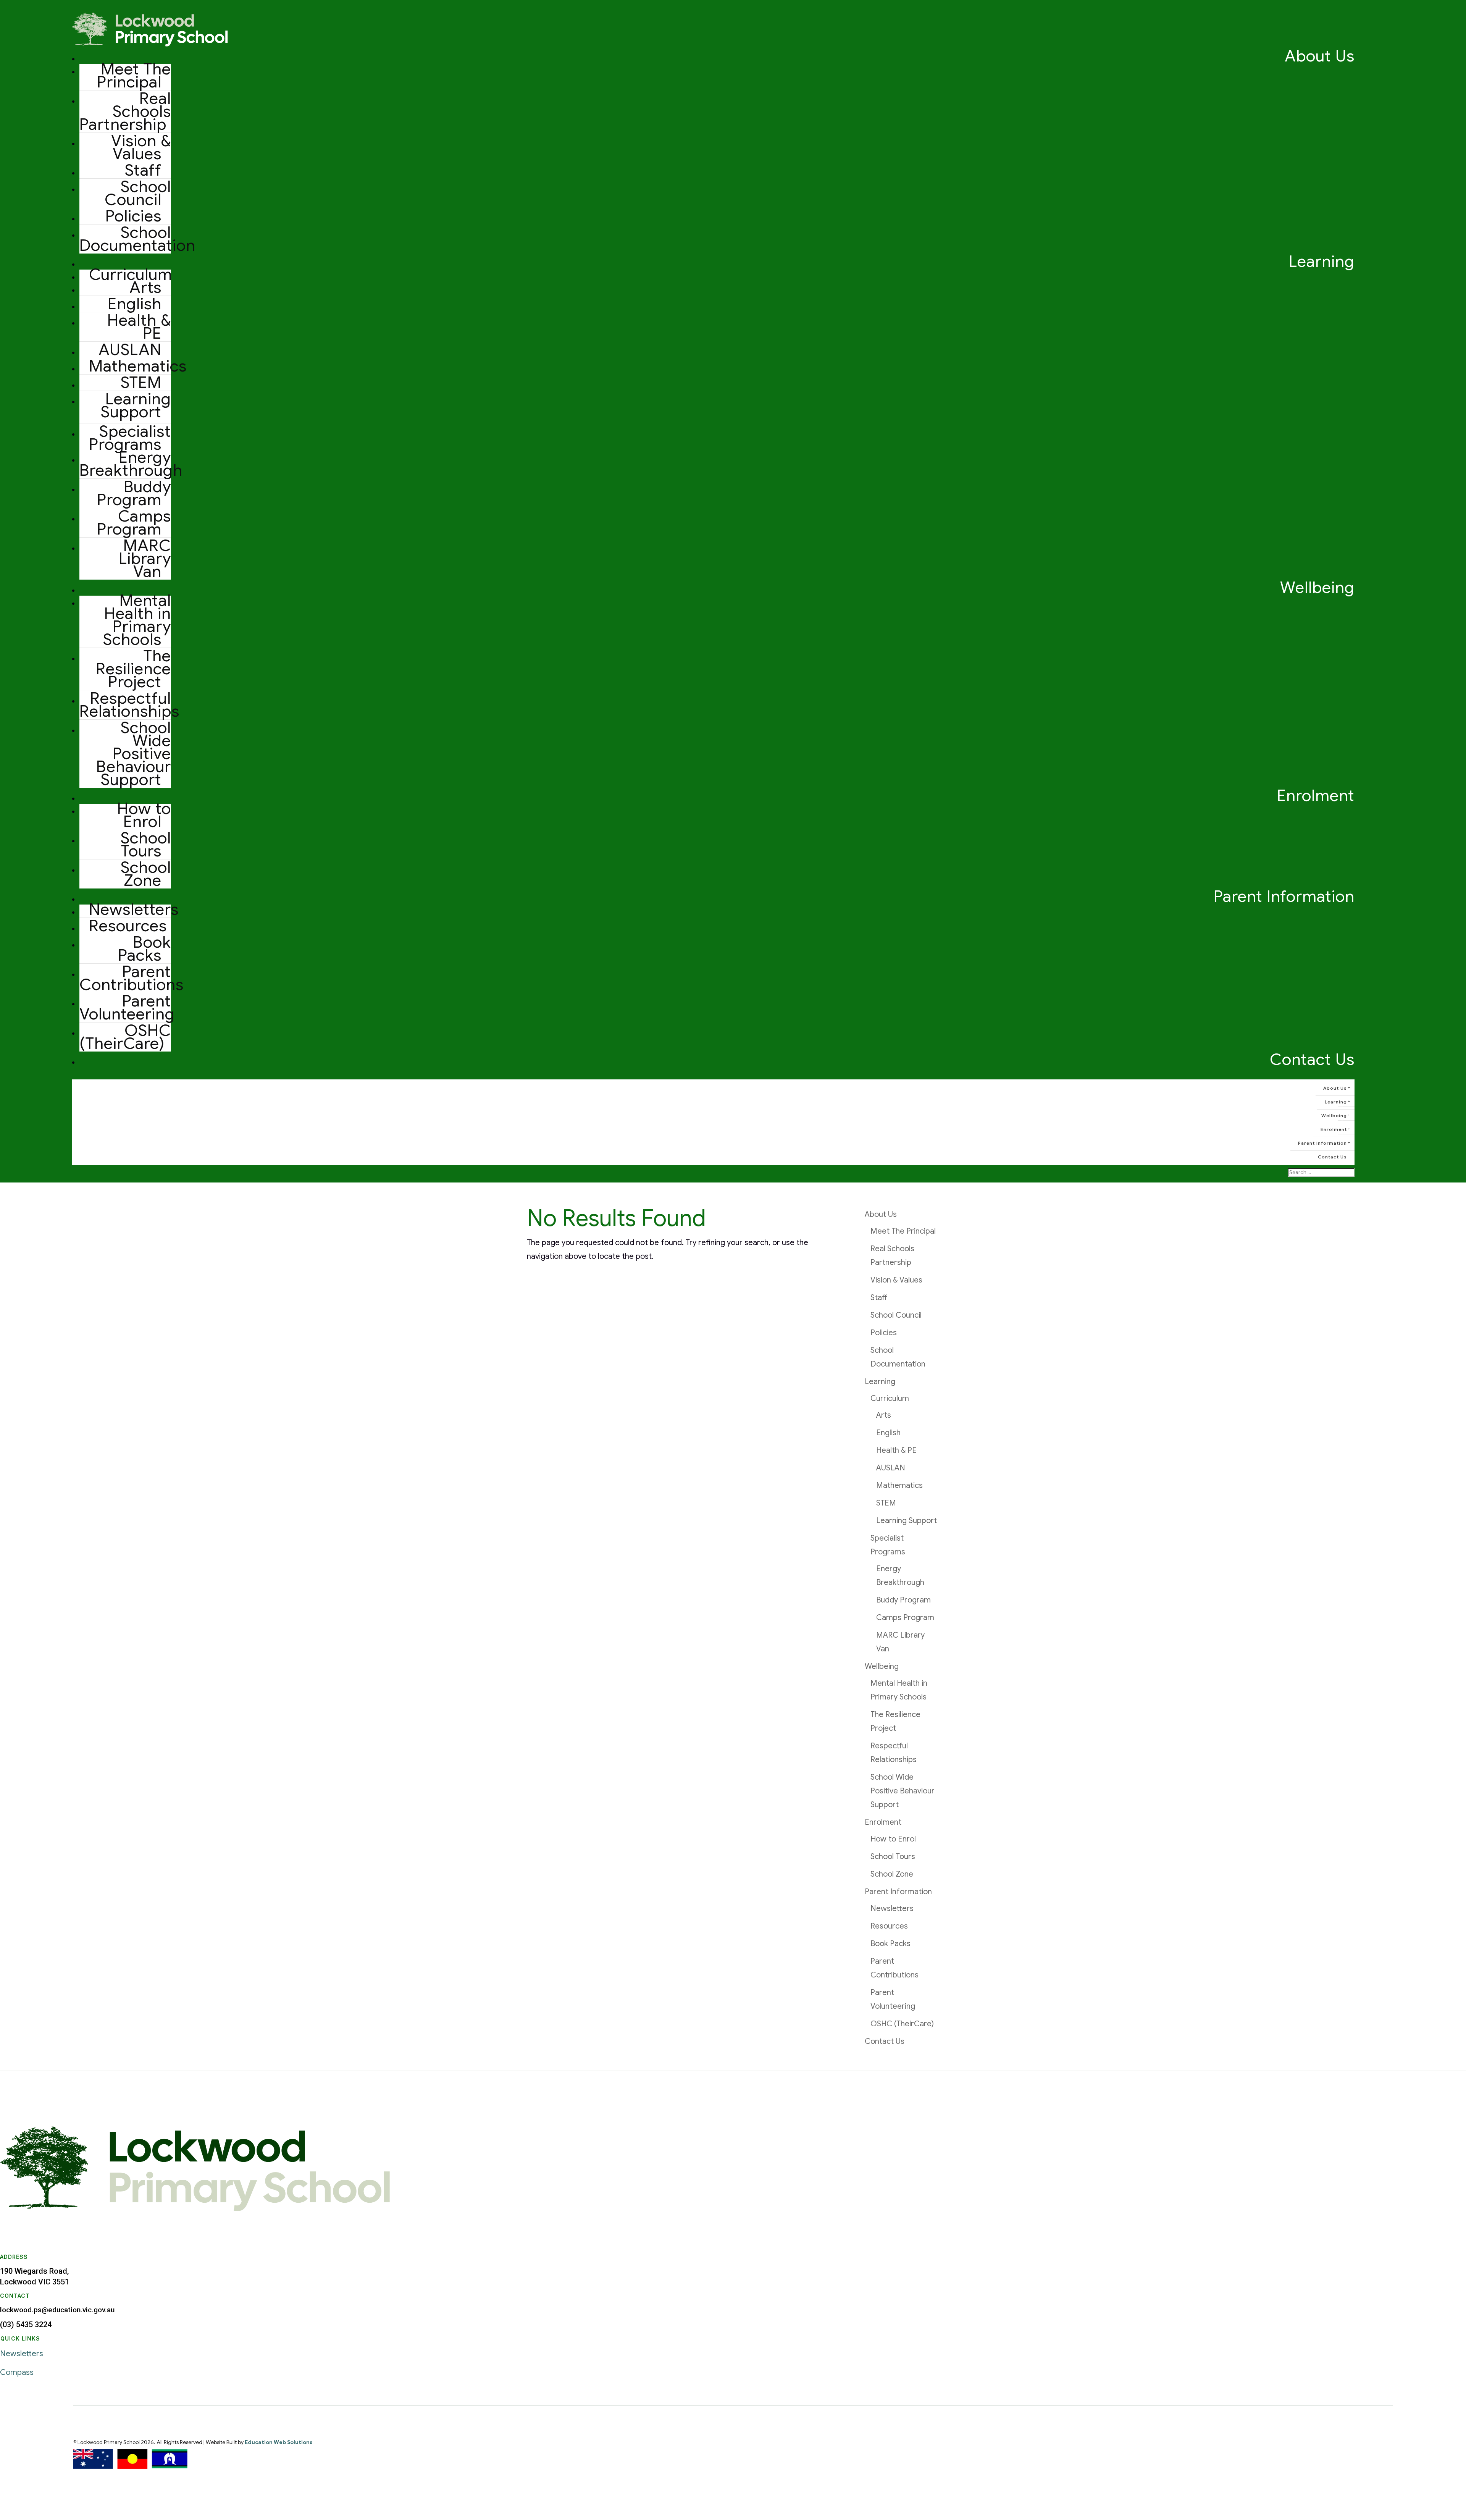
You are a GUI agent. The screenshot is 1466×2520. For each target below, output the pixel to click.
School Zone (146, 874)
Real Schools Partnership (125, 111)
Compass (17, 2372)
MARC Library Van (145, 558)
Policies (133, 216)
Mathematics (138, 366)
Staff (143, 170)
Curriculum (890, 1398)
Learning (1322, 261)
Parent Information (1284, 896)
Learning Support (136, 405)
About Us (1320, 56)
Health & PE (139, 327)
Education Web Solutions (279, 2442)
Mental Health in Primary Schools (137, 620)
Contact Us (1312, 1059)
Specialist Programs (130, 438)
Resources (128, 926)
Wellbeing (1317, 587)
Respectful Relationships (129, 705)
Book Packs (145, 949)
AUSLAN (130, 350)
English (135, 304)
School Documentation (137, 239)
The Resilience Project (133, 669)
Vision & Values (141, 147)
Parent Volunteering (127, 1007)
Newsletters (134, 909)
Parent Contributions (132, 978)
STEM (141, 382)
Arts (145, 287)
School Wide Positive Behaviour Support (134, 754)
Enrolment (1316, 796)
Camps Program (134, 523)
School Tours (146, 844)
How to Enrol (144, 815)
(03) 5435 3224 (26, 2325)
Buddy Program (134, 493)
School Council (138, 193)
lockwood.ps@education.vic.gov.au (57, 2310)
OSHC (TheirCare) (125, 1037)
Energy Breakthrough (131, 464)
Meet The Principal (134, 75)
